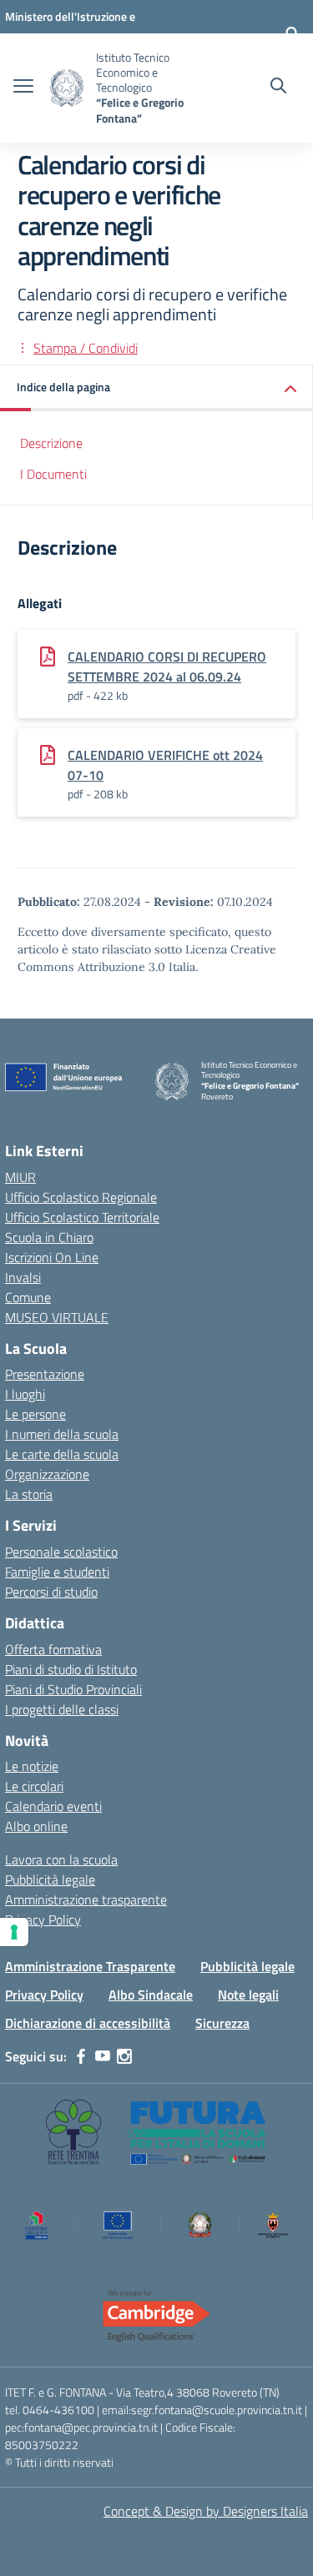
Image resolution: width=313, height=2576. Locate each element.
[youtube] (103, 2056)
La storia (29, 1494)
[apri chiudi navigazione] (23, 88)
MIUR (20, 1177)
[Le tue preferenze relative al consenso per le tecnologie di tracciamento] (14, 1932)
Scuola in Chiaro (49, 1237)
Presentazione (45, 1374)
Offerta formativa (53, 1649)
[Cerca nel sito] (278, 88)
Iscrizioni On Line (52, 1257)
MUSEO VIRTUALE (57, 1317)
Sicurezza (222, 2023)
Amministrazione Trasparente (90, 1966)
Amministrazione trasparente (86, 1899)
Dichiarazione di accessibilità (88, 2023)
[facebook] (81, 2056)
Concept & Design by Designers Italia (206, 2511)
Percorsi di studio (51, 1592)
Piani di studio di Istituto (71, 1669)
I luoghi (25, 1394)
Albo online (36, 1826)
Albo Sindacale (151, 1995)
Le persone (35, 1414)
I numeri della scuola (62, 1434)
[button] (156, 388)
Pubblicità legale (50, 1879)
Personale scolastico (61, 1552)
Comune (28, 1297)
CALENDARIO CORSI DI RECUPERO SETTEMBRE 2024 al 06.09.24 (167, 667)
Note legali (248, 1995)
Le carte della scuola (62, 1454)
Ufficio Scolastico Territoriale (82, 1217)
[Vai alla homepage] (67, 88)
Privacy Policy (43, 1919)
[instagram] (124, 2056)
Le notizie (32, 1766)
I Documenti (53, 474)
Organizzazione (47, 1474)
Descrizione (51, 443)
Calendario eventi (53, 1806)
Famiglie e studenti (57, 1572)
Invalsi (23, 1277)
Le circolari (34, 1786)
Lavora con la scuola (61, 1859)
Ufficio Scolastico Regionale (81, 1197)
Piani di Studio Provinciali (73, 1689)
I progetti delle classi (62, 1709)
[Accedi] (292, 33)
